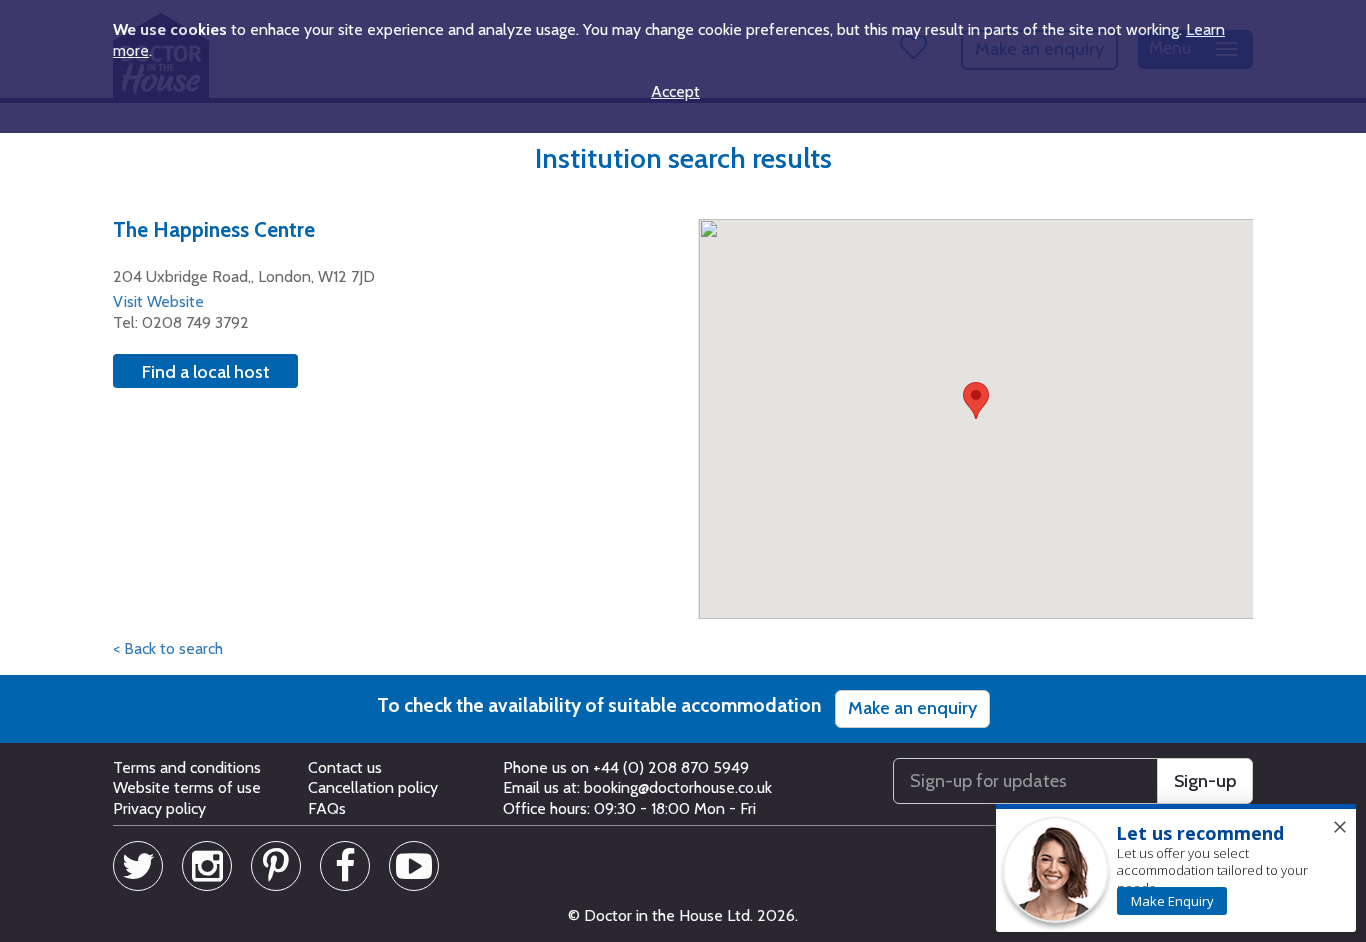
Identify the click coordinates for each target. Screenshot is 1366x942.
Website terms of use (187, 787)
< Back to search (168, 648)
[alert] (1176, 869)
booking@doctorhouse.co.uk (678, 787)
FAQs (327, 808)
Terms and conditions (187, 767)
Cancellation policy (373, 787)
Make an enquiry (912, 708)
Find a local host (206, 372)
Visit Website (158, 301)
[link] (1172, 901)
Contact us (345, 767)
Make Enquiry (1172, 901)
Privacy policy (159, 808)
